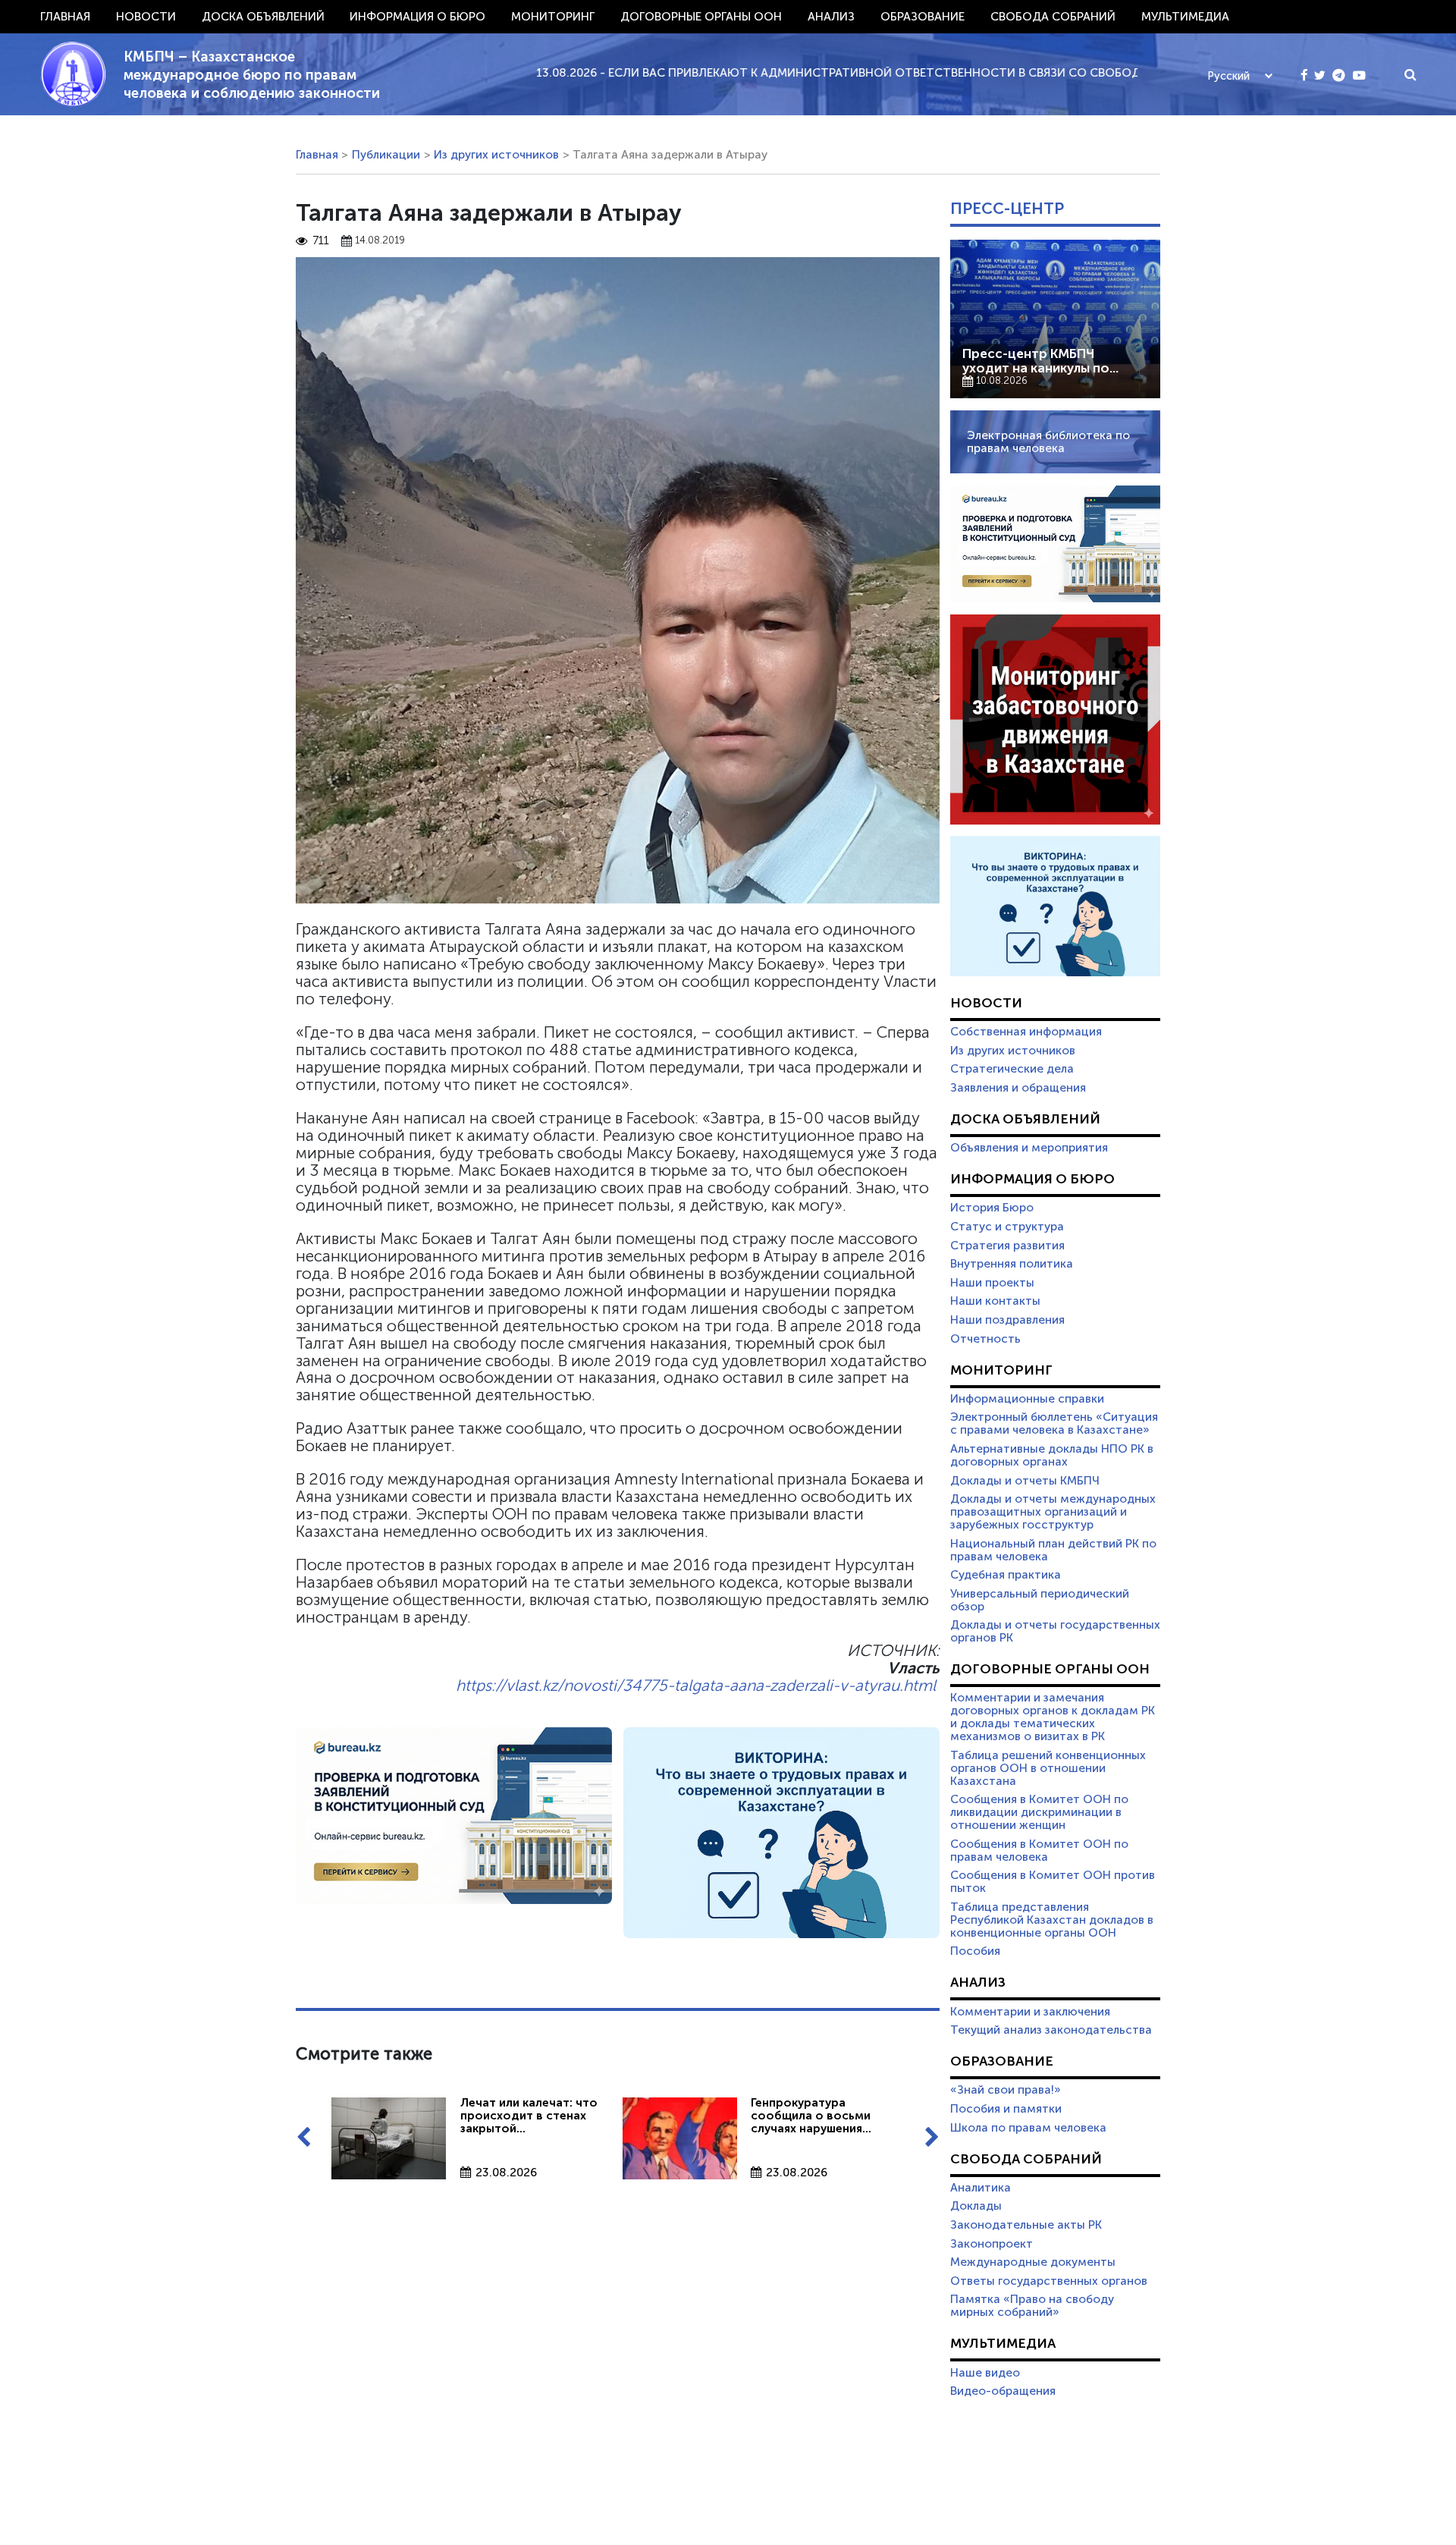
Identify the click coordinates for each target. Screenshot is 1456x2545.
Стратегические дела (1012, 1069)
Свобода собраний (1053, 17)
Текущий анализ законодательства (1051, 2030)
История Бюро (992, 1208)
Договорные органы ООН (701, 17)
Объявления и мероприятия (1029, 1148)
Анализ (831, 17)
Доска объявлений (263, 17)
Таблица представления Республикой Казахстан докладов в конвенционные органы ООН (1052, 1920)
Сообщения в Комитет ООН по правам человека (1039, 1851)
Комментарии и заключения (1030, 2012)
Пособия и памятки (1006, 2109)
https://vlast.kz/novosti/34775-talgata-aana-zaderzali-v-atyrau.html (696, 1685)
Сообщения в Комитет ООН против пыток (1053, 1882)
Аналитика (981, 2188)
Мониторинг (553, 17)
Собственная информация (1026, 1032)
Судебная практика (1006, 1575)
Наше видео (985, 2373)
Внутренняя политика (1012, 1264)
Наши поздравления (1007, 1320)
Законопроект (992, 2244)
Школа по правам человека (1028, 2128)
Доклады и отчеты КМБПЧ (1025, 1481)
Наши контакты (995, 1301)
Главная (65, 17)
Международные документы (1033, 2262)
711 (321, 241)
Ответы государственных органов (1049, 2281)
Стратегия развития (1007, 1246)
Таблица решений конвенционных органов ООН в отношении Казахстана (1048, 1768)
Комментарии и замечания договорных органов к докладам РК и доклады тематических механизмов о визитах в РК (1053, 1717)
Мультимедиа (1185, 17)
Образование (923, 17)
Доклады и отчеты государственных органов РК (1055, 1631)
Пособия (975, 1951)
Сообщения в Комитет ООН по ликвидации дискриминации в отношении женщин (1039, 1812)
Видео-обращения (1003, 2391)
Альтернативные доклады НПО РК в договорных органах (1052, 1455)
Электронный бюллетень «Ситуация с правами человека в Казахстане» (1054, 1423)
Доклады (976, 2206)
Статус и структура (1007, 1227)
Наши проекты (992, 1283)
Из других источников (496, 155)
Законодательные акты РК (1026, 2225)
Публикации (386, 155)
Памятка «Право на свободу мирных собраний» (1032, 2306)
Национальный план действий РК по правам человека (1053, 1550)
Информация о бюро (417, 17)
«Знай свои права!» (1006, 2090)
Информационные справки (1027, 1399)
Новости (146, 17)
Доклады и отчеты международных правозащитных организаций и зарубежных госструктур (1053, 1512)
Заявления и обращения (1018, 1088)
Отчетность (985, 1339)
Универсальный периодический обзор (1040, 1600)
